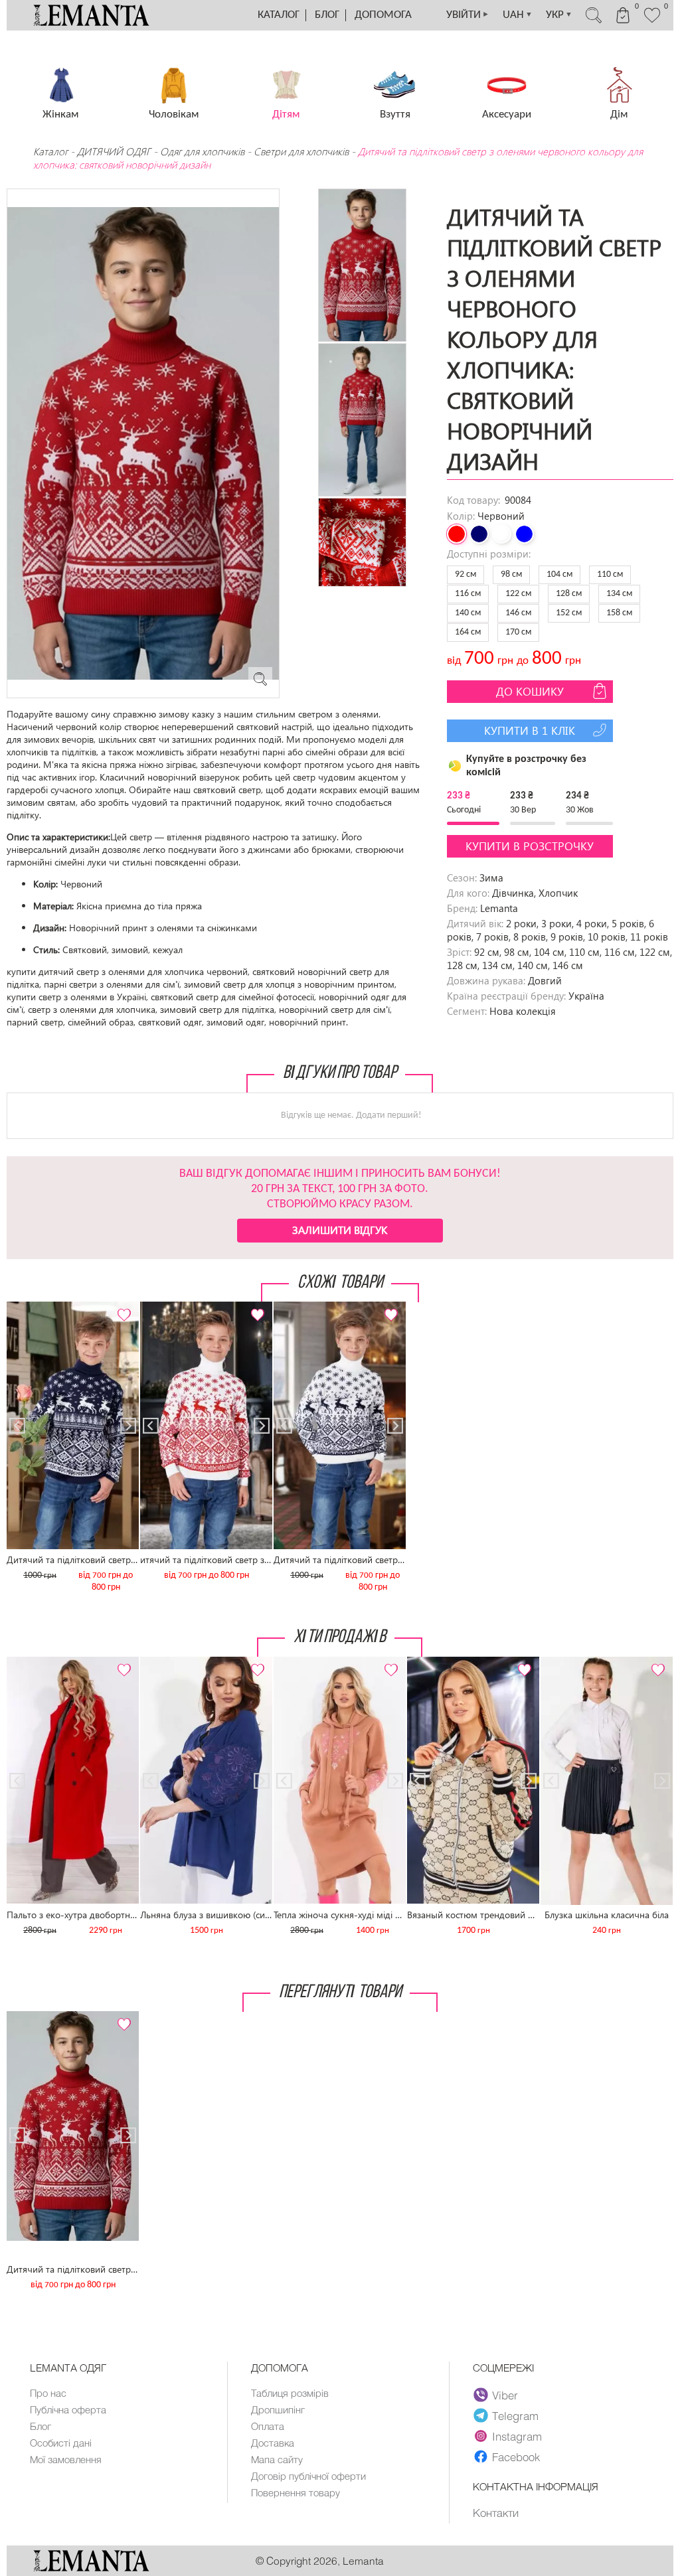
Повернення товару (296, 2492)
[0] (652, 21)
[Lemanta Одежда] (91, 2568)
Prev (24, 1307)
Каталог (279, 15)
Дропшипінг (278, 2409)
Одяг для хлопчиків (202, 151)
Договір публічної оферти (308, 2476)
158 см (619, 613)
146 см (518, 613)
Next (122, 1307)
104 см (559, 574)
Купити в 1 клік (530, 730)
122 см (518, 594)
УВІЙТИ (468, 15)
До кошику (530, 691)
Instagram (517, 2436)
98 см (511, 574)
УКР (559, 15)
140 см (468, 613)
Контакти (496, 2512)
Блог (327, 15)
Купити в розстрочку (530, 846)
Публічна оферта (68, 2409)
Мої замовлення (66, 2459)
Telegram (515, 2415)
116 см (468, 594)
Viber (505, 2395)
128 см (569, 594)
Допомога (383, 15)
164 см (468, 632)
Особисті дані (61, 2443)
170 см (518, 632)
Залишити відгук (340, 1230)
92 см (466, 574)
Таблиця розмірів (290, 2393)
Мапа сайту (277, 2459)
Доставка (273, 2443)
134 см (619, 594)
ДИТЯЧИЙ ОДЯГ (114, 151)
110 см (610, 574)
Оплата (268, 2426)
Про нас (48, 2393)
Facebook (516, 2457)
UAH (518, 15)
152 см (569, 613)
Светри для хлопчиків (301, 151)
